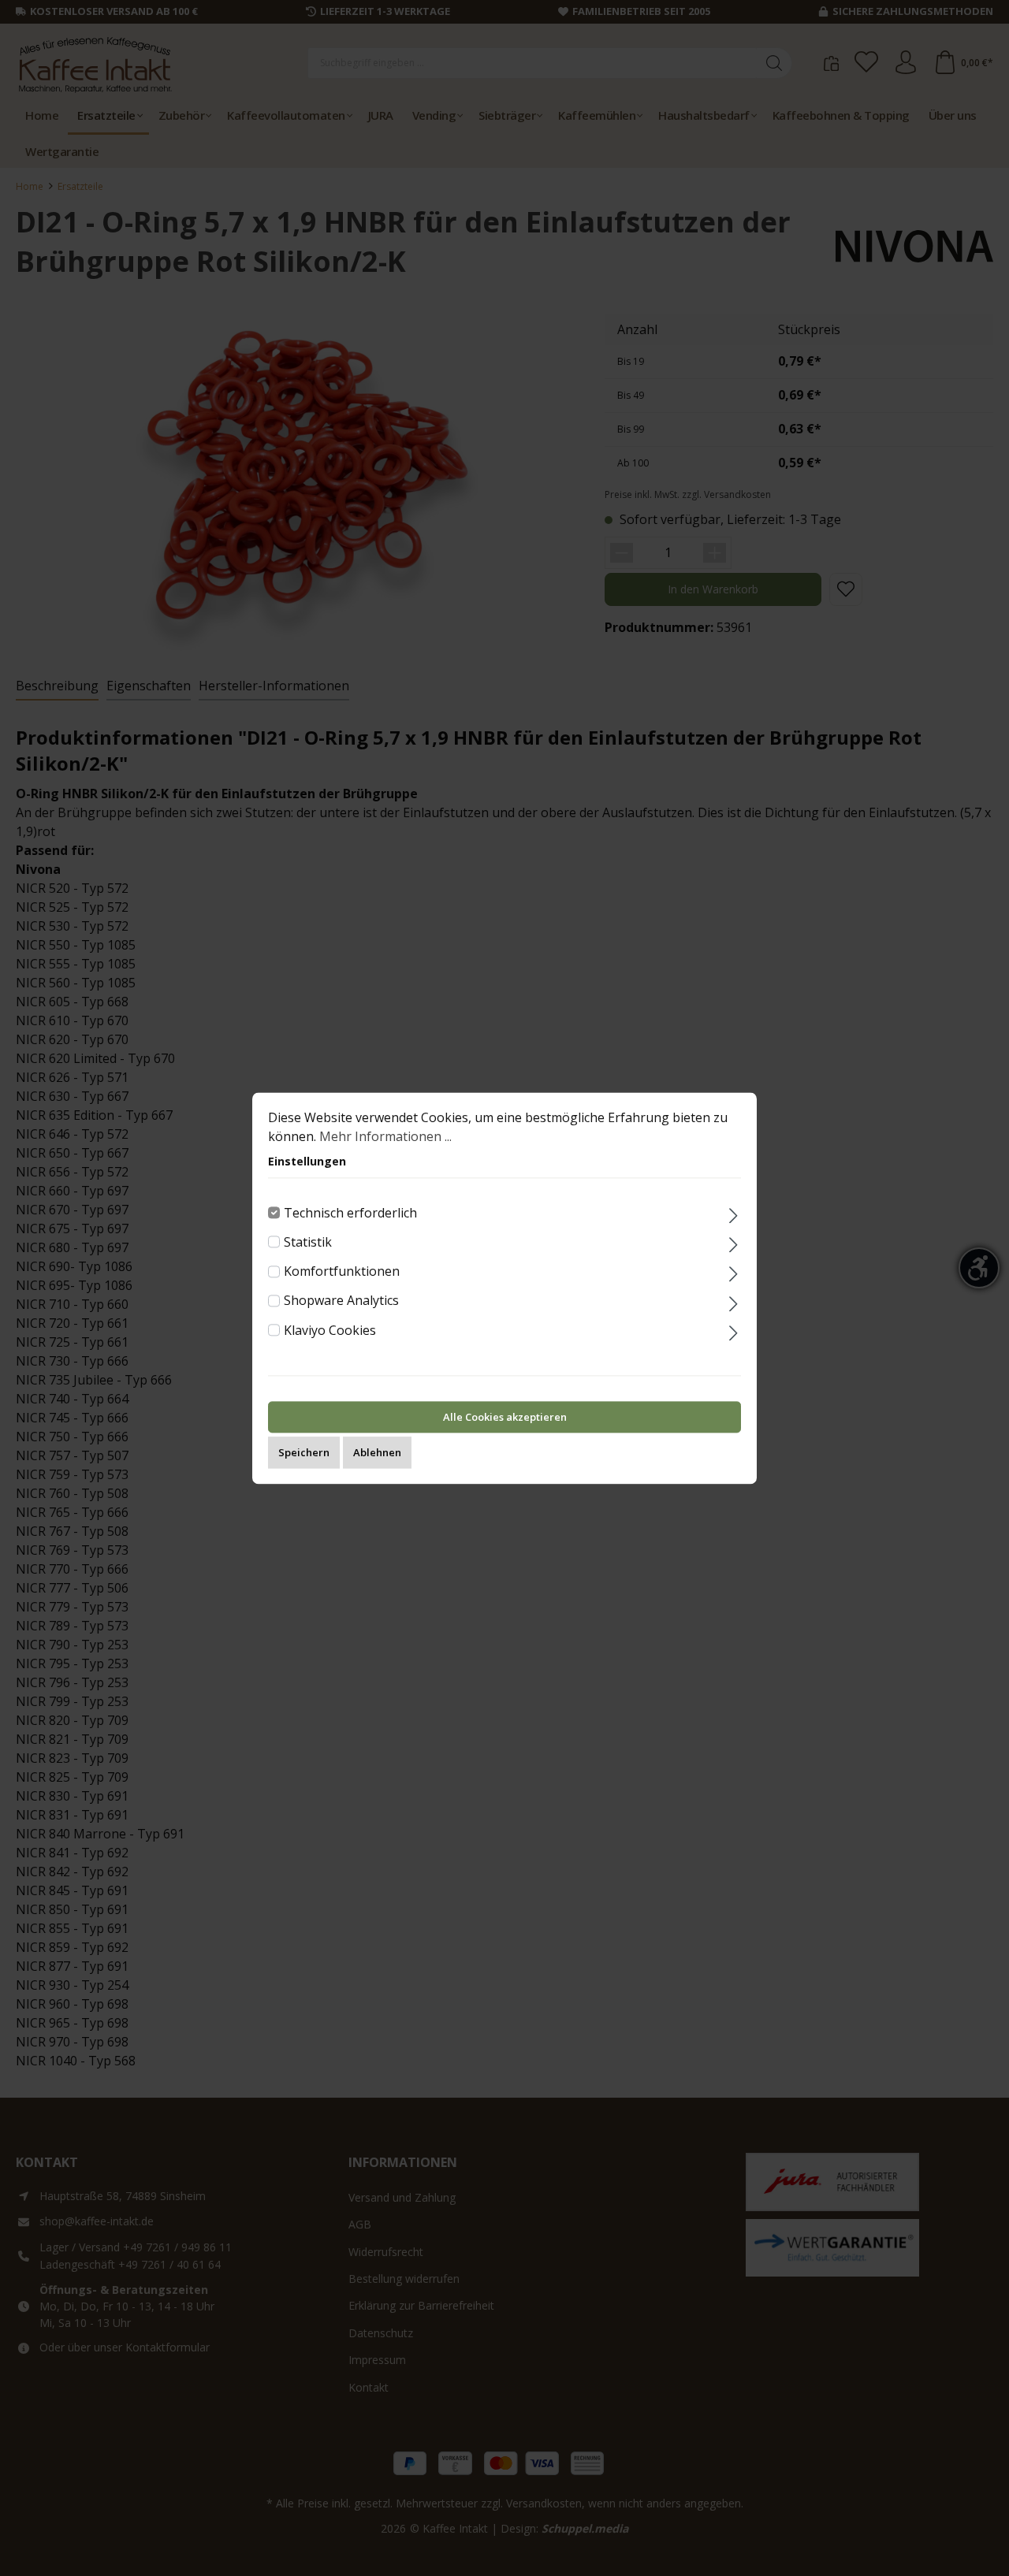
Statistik (308, 1242)
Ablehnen (377, 1452)
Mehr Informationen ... (385, 1136)
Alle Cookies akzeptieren (505, 1417)
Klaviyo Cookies (330, 1330)
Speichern (304, 1452)
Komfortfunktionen (342, 1271)
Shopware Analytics (341, 1301)
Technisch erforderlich (350, 1213)
